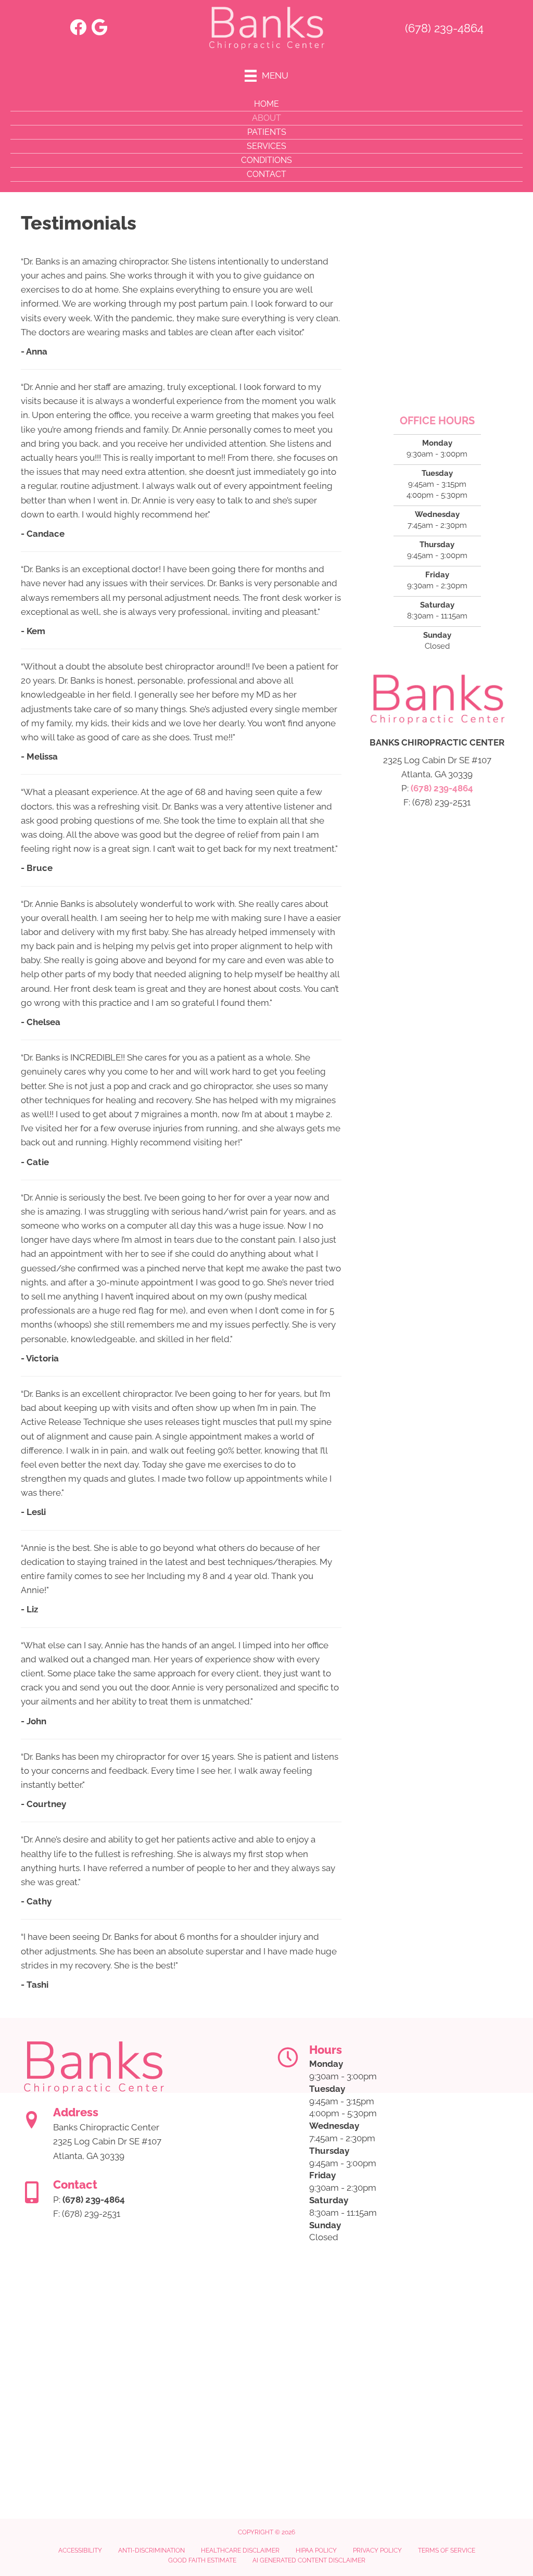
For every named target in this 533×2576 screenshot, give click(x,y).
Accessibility (80, 2550)
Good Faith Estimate (202, 2560)
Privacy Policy (377, 2550)
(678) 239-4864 (444, 28)
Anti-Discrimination (151, 2550)
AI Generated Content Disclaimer (309, 2560)
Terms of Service (447, 2550)
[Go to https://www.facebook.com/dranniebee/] (78, 28)
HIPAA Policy (316, 2550)
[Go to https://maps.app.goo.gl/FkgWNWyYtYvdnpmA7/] (100, 28)
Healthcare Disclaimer (240, 2550)
